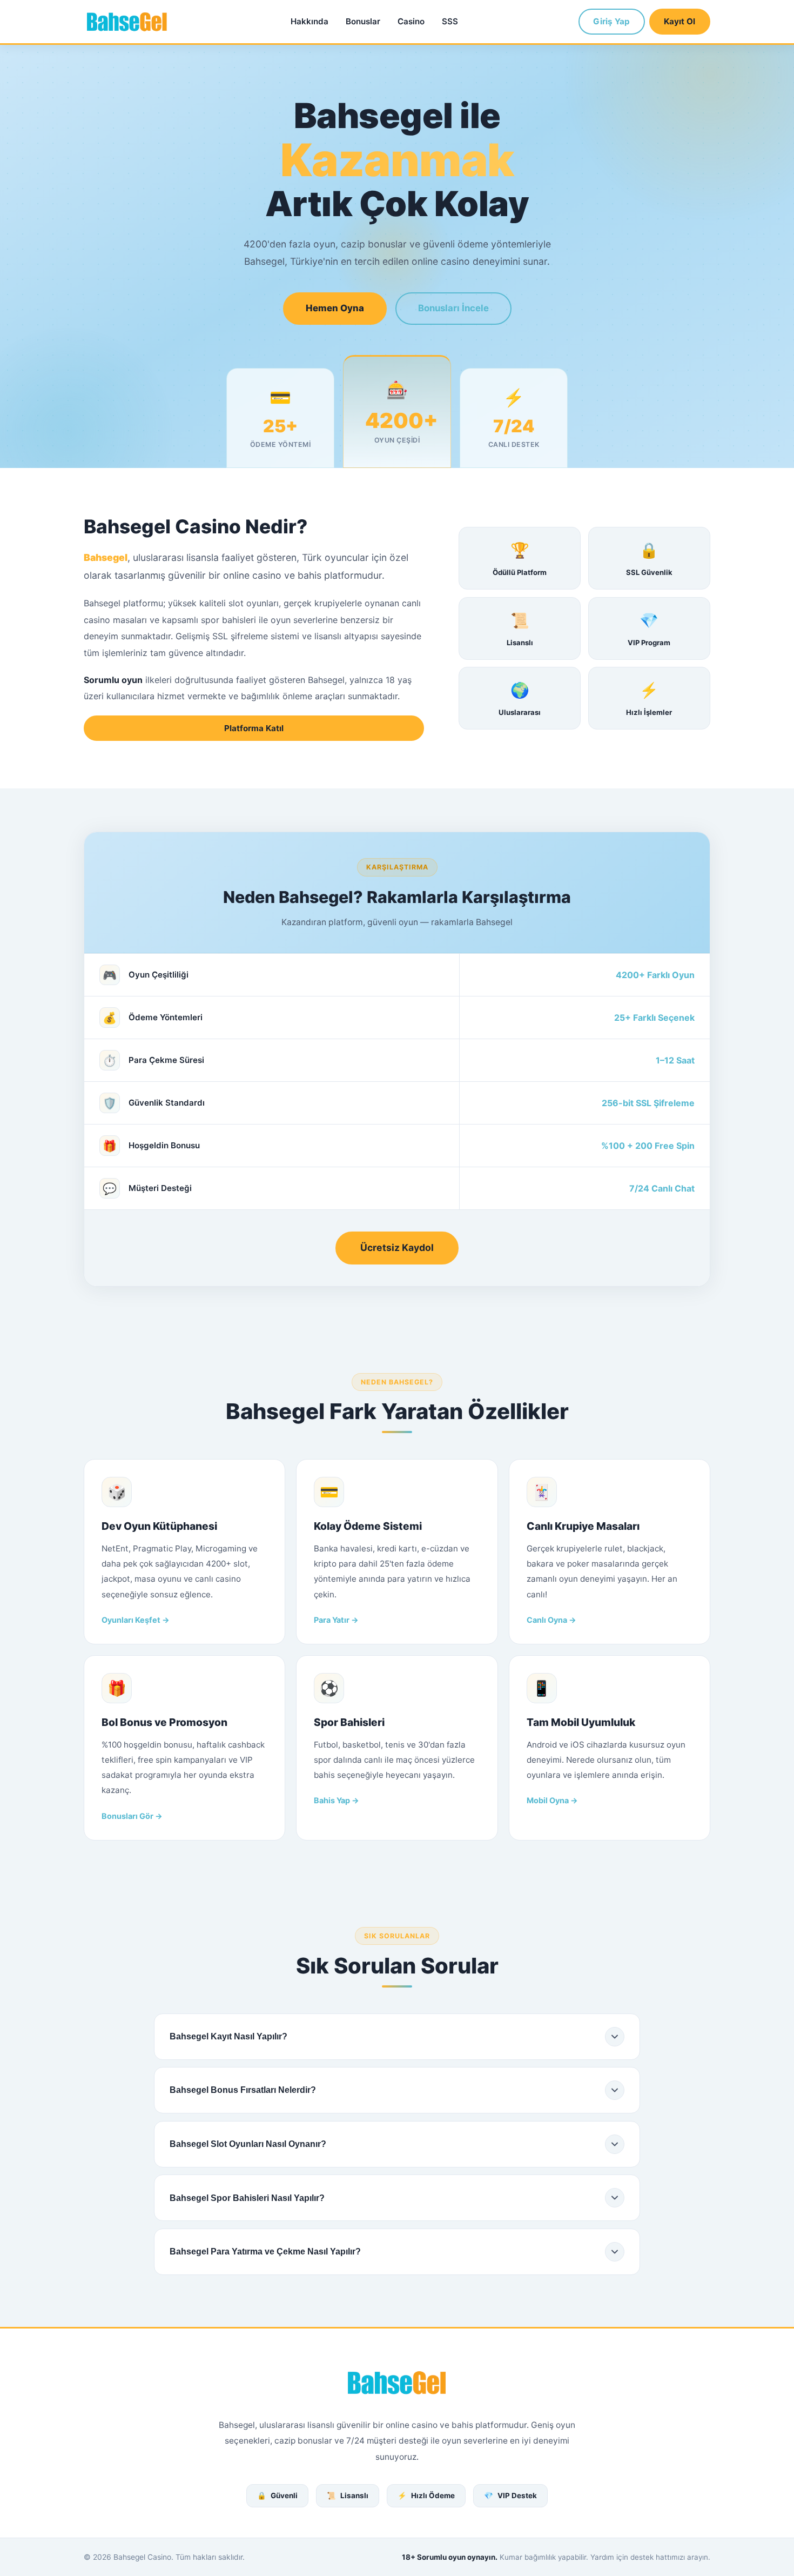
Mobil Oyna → (552, 1800)
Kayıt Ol (679, 21)
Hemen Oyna (335, 308)
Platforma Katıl (254, 728)
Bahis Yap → (337, 1800)
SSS (450, 21)
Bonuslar (363, 21)
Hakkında (309, 21)
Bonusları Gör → (132, 1816)
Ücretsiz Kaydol (397, 1247)
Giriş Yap (611, 21)
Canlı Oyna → (551, 1620)
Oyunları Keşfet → (136, 1620)
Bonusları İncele (453, 308)
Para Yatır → (336, 1620)
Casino (411, 21)
